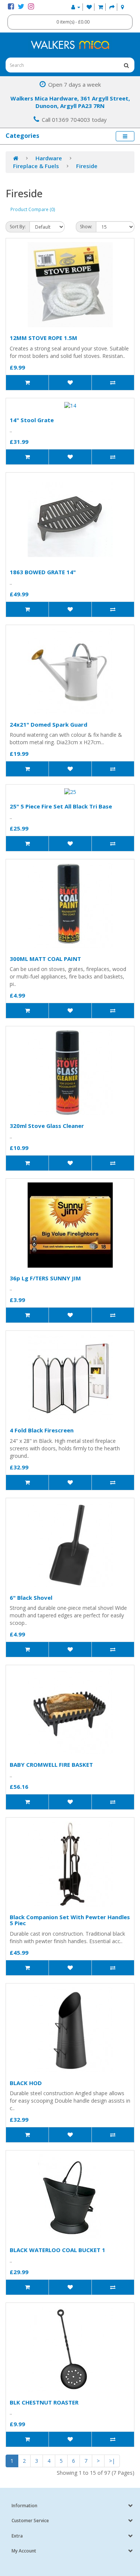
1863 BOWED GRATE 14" (43, 572)
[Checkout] (112, 7)
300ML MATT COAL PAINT (45, 959)
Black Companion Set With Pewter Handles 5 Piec (70, 1920)
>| (112, 2461)
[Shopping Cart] (101, 7)
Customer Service (30, 2521)
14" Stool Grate (32, 420)
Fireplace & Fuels (36, 166)
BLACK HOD (26, 2083)
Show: (86, 227)
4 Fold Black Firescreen (42, 1430)
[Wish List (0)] (89, 7)
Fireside (87, 166)
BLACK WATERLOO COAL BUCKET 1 (57, 2250)
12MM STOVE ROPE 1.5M (43, 338)
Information (24, 2506)
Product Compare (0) (33, 209)
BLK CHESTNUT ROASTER (44, 2402)
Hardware (49, 158)
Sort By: (18, 227)
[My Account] (76, 7)
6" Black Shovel (31, 1598)
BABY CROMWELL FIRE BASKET (51, 1765)
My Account (24, 2551)
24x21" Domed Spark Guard (49, 724)
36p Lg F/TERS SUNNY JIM (45, 1278)
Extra (17, 2536)
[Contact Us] (122, 7)
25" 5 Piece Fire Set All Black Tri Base (61, 806)
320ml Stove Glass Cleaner (47, 1126)
